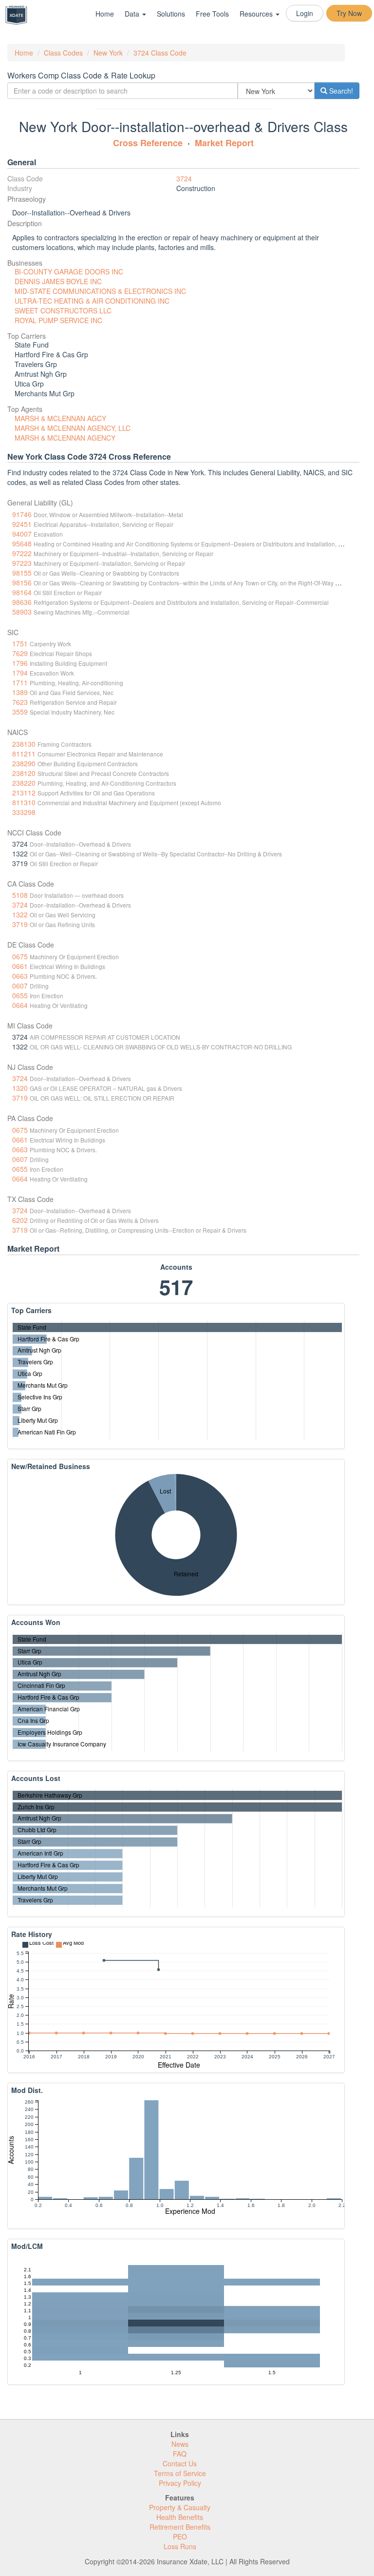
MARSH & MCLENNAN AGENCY (65, 438)
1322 (20, 914)
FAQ (180, 2454)
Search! (340, 91)
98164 (22, 592)
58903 (22, 612)
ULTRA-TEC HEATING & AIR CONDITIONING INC (92, 301)
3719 (20, 924)
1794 (20, 673)
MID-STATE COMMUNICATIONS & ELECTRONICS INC (100, 291)
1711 (20, 682)
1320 (20, 1088)
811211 (24, 754)
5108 (20, 895)
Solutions (171, 14)
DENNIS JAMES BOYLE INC (58, 281)
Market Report (224, 143)
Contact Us (180, 2463)
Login (305, 13)
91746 (22, 514)
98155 (22, 573)
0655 (20, 995)
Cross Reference (148, 143)
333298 (24, 812)
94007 (22, 534)
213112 (24, 793)
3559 (20, 712)
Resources (257, 14)
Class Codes (63, 53)
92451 (22, 524)
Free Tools (212, 14)
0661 (20, 966)
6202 (20, 1220)
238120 (24, 773)
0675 (20, 956)
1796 (20, 663)
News (180, 2444)
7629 (20, 653)
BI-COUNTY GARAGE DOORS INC (69, 271)
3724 (184, 178)
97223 (22, 563)
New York (108, 53)
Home (105, 14)
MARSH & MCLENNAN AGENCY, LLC (73, 428)
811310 (24, 802)
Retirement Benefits (180, 2527)
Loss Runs (180, 2546)
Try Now (349, 13)
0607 (20, 986)
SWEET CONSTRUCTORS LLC (63, 310)
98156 (22, 582)
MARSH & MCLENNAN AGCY (60, 418)
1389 (20, 692)
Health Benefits (180, 2517)
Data (133, 14)
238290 (24, 763)
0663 (20, 976)
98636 (22, 602)
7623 (20, 702)
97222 (22, 553)
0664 (20, 1005)
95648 (22, 543)
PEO (180, 2537)
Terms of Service (180, 2473)
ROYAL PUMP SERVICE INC (58, 320)
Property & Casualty (180, 2507)
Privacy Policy (180, 2483)
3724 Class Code (160, 53)
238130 (24, 744)
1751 (20, 643)
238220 (24, 783)
